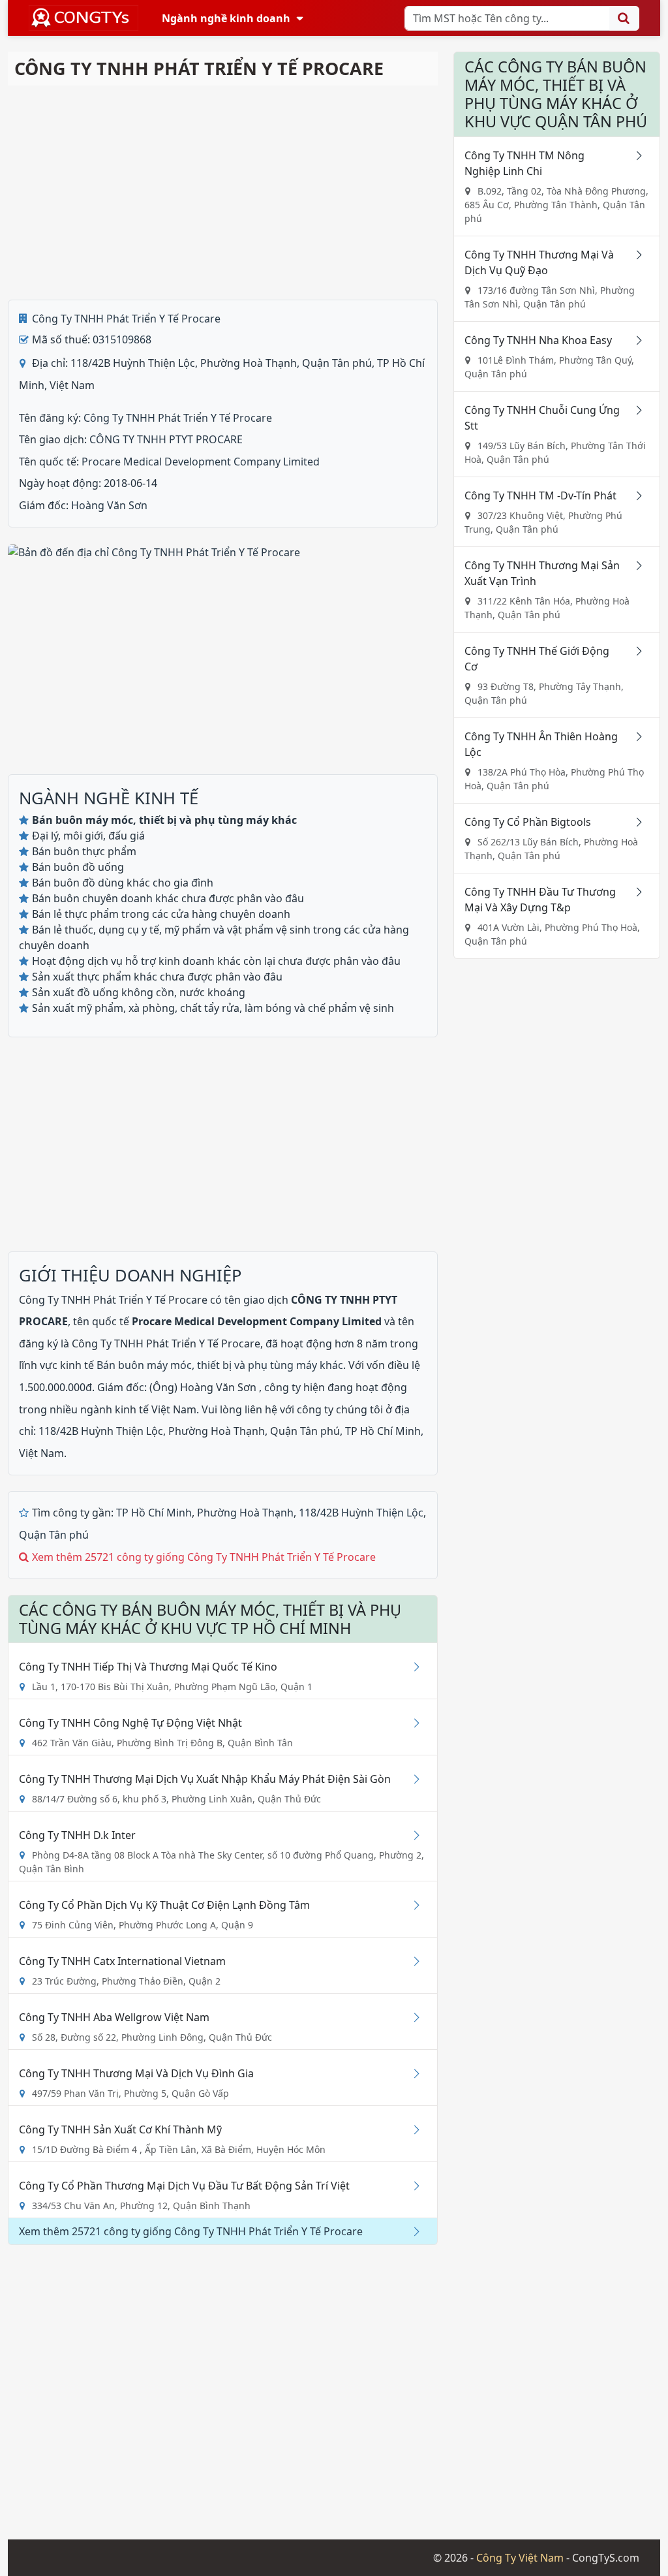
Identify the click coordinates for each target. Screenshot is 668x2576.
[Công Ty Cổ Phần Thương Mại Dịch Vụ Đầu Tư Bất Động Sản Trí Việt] (412, 2186)
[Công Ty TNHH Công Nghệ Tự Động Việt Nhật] (412, 1723)
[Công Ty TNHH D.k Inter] (412, 1835)
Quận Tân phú (54, 1535)
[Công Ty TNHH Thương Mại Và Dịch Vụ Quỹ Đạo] (635, 255)
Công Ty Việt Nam (520, 2558)
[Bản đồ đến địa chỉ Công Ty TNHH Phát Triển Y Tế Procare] (154, 551)
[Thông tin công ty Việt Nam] (83, 18)
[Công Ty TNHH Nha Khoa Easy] (635, 340)
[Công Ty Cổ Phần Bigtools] (635, 822)
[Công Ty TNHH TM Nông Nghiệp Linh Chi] (635, 155)
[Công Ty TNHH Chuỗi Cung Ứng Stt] (635, 410)
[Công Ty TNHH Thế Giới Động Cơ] (635, 651)
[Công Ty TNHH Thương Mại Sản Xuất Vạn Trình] (635, 565)
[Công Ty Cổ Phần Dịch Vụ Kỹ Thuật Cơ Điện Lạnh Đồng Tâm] (412, 1905)
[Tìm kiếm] (624, 18)
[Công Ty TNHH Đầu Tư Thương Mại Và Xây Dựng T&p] (635, 892)
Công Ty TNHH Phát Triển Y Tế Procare (126, 319)
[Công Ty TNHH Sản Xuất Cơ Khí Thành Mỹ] (412, 2129)
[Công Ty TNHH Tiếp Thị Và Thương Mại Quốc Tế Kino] (412, 1667)
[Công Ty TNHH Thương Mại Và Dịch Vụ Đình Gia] (412, 2073)
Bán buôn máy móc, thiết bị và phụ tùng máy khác (220, 1365)
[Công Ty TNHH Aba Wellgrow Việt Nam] (412, 2017)
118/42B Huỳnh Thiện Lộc (361, 1513)
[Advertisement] (223, 193)
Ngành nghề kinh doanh (226, 18)
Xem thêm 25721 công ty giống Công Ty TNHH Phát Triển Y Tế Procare (204, 1557)
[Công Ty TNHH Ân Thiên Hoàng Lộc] (635, 736)
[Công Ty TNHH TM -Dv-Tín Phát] (635, 495)
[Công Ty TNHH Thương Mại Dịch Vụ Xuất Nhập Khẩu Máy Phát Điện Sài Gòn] (412, 1779)
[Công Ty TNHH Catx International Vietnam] (412, 1961)
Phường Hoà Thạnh (245, 1513)
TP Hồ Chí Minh (154, 1513)
